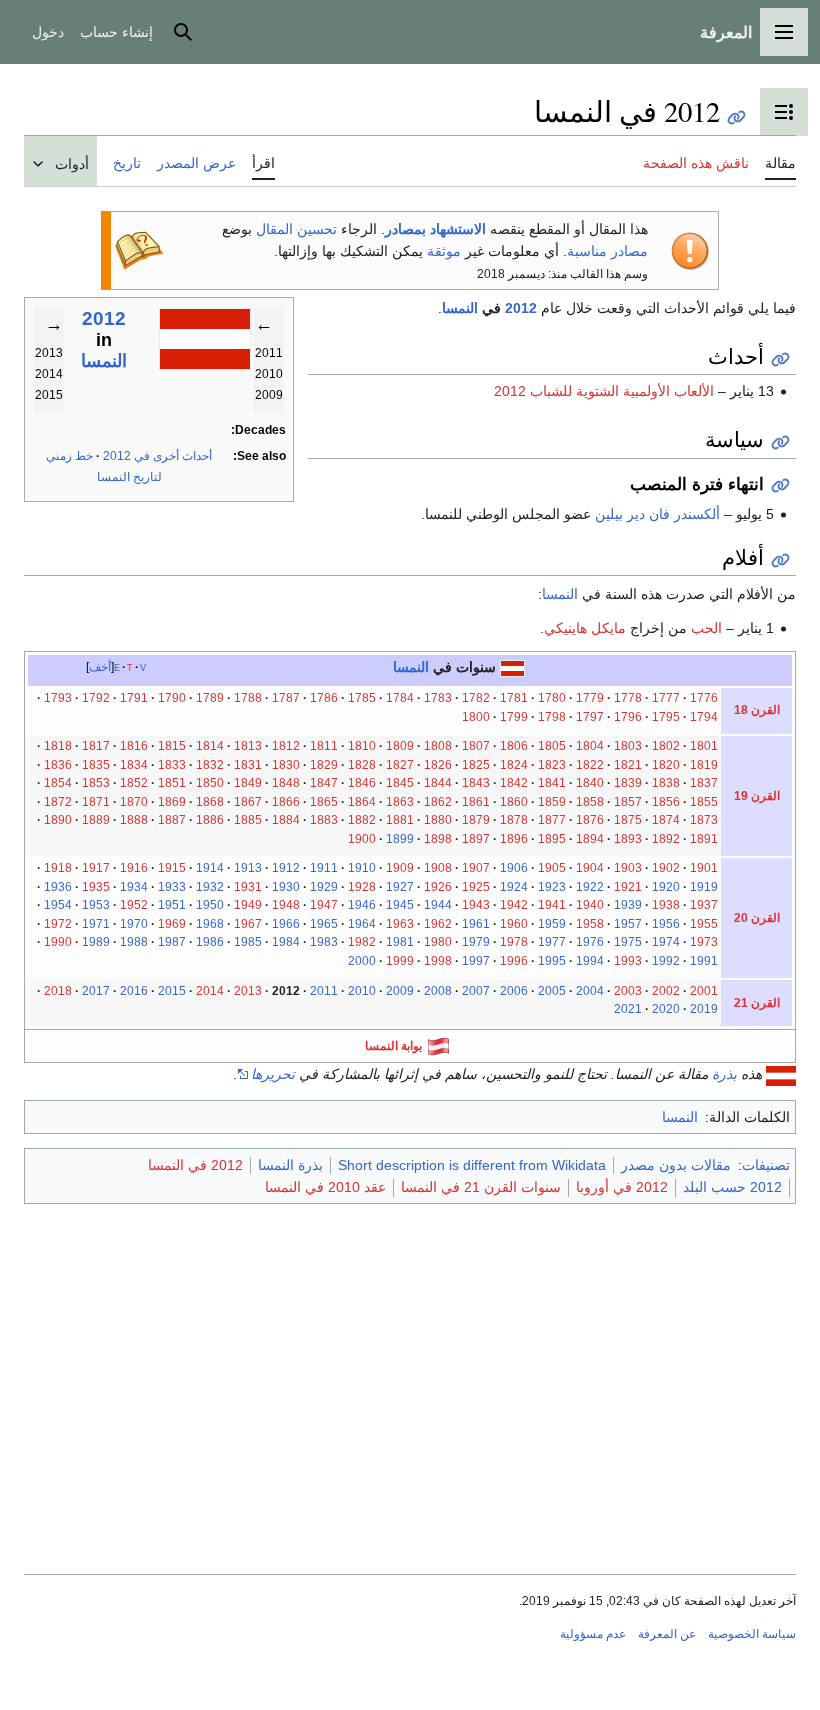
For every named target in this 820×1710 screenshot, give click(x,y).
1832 (210, 765)
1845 (400, 783)
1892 (666, 839)
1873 (704, 820)
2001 (704, 991)
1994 (590, 961)
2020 (666, 1009)
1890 (58, 820)
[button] (784, 32)
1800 (476, 717)
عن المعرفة (667, 1634)
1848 (286, 783)
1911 (324, 868)
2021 (628, 1009)
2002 (666, 991)
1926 (438, 887)
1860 (514, 802)
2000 (362, 961)
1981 (400, 942)
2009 (400, 991)
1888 (134, 820)
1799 (514, 717)
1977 (552, 942)
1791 (134, 698)
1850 (210, 783)
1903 (628, 868)
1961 (476, 924)
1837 (704, 783)
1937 (704, 905)
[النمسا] (512, 667)
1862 (438, 802)
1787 (286, 698)
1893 (628, 839)
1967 (248, 924)
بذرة (724, 1074)
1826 (438, 765)
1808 (438, 746)
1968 (210, 924)
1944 (438, 905)
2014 (210, 991)
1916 (134, 868)
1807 (476, 746)
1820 (666, 765)
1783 (438, 698)
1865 (324, 802)
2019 (704, 1009)
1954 (58, 905)
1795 (666, 717)
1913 (248, 868)
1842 (514, 783)
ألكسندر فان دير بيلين (657, 514)
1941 (552, 905)
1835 (96, 765)
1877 (552, 820)
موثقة (444, 251)
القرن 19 (757, 796)
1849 (248, 783)
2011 (324, 991)
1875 (628, 820)
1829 (324, 765)
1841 (552, 783)
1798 (552, 717)
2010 (362, 991)
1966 (286, 924)
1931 (248, 887)
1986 (210, 942)
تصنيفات (766, 1165)
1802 (666, 746)
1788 (248, 698)
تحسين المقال (296, 229)
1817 (96, 746)
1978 (514, 942)
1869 (172, 802)
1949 (248, 905)
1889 (96, 820)
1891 (704, 839)
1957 (628, 924)
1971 (96, 924)
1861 (476, 802)
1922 (590, 887)
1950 (210, 905)
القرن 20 (757, 918)
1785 (362, 698)
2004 (590, 991)
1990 (58, 942)
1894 (590, 839)
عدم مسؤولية (593, 1634)
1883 (324, 820)
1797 (590, 717)
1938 (666, 905)
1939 (628, 905)
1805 (552, 746)
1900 (362, 839)
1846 (362, 783)
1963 (400, 924)
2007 (476, 991)
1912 (286, 868)
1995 (552, 961)
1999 (400, 961)
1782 (476, 698)
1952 (134, 905)
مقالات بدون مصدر (676, 1165)
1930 (286, 887)
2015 (172, 991)
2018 (58, 991)
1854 (58, 783)
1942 (514, 905)
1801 (704, 746)
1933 (172, 887)
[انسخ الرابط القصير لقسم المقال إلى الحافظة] (780, 359)
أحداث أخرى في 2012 (157, 456)
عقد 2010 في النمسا (325, 1187)
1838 (666, 783)
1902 (666, 868)
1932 (210, 887)
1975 (628, 942)
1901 (704, 868)
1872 (58, 802)
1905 (552, 868)
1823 (552, 765)
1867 (248, 802)
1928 (362, 887)
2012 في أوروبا (622, 1187)
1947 (324, 905)
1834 (134, 765)
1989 (96, 942)
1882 (362, 820)
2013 (248, 991)
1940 (590, 905)
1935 (96, 887)
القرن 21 (757, 1003)
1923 (552, 887)
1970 (134, 924)
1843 (476, 783)
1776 (704, 698)
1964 (362, 924)
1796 (628, 717)
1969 (172, 924)
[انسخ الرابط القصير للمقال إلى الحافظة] (736, 117)
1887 (172, 820)
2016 (134, 991)
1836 (58, 765)
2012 (104, 318)
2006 (514, 991)
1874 (666, 820)
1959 (552, 924)
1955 (704, 924)
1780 (552, 698)
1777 (666, 698)
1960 (514, 924)
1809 (400, 746)
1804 (590, 746)
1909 (400, 868)
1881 (400, 820)
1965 (324, 924)
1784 (400, 698)
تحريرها (273, 1074)
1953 (96, 905)
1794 (704, 717)
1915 (172, 868)
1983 (324, 942)
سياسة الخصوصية (752, 1634)
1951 (172, 905)
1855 (704, 802)
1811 (324, 746)
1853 (96, 783)
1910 (362, 868)
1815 (172, 746)
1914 (210, 868)
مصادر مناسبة (607, 251)
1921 (628, 887)
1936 (58, 887)
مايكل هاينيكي (585, 628)
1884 (286, 820)
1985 (248, 942)
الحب (706, 628)
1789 (210, 698)
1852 (134, 783)
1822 (590, 765)
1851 (172, 783)
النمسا (104, 361)
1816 (134, 746)
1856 (666, 802)
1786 (324, 698)
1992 (666, 961)
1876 (590, 820)
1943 (476, 905)
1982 (362, 942)
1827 (400, 765)
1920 (666, 887)
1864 (362, 802)
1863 (400, 802)
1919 (704, 887)
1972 (58, 924)
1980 (438, 942)
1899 (400, 839)
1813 (248, 746)
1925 (476, 887)
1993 (628, 961)
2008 (438, 991)
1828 (362, 765)
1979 (476, 942)
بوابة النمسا (393, 1046)
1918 (58, 868)
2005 (552, 991)
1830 (286, 765)
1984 (286, 942)
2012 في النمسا (195, 1165)
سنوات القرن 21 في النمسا (481, 1187)
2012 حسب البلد (732, 1187)
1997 (476, 961)
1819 (704, 765)
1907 (476, 868)
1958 (590, 924)
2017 (96, 991)
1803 (628, 746)
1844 (438, 783)
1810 (362, 746)
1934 (134, 887)
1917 (96, 868)
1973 (704, 942)
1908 (438, 868)
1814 (210, 746)
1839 (628, 783)
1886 (210, 820)
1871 (96, 802)
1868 (210, 802)
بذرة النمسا (290, 1165)
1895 (552, 839)
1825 (476, 765)
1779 (590, 698)
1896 (514, 839)
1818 (58, 746)
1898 (438, 839)
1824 (514, 765)
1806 (514, 746)
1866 (286, 802)
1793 (58, 698)
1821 (628, 765)
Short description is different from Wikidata (472, 1165)
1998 (438, 961)
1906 (514, 868)
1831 (248, 765)
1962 (438, 924)
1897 (476, 839)
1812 (286, 746)
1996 (514, 961)
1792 (96, 698)
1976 (590, 942)
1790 (172, 698)
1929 (324, 887)
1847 (324, 783)
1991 (704, 961)
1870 (134, 802)
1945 (400, 905)
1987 (172, 942)
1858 (590, 802)
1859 (552, 802)
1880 (438, 820)
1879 (476, 820)
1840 (590, 783)
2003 (628, 991)
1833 (172, 765)
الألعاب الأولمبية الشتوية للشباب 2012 (604, 391)
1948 (286, 905)
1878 (514, 820)
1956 (666, 924)
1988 (134, 942)
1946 (362, 905)
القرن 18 (757, 710)
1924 (514, 887)
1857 (628, 802)
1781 (514, 698)
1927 (400, 887)
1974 (666, 942)
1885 (248, 820)
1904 (590, 868)
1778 (628, 698)
